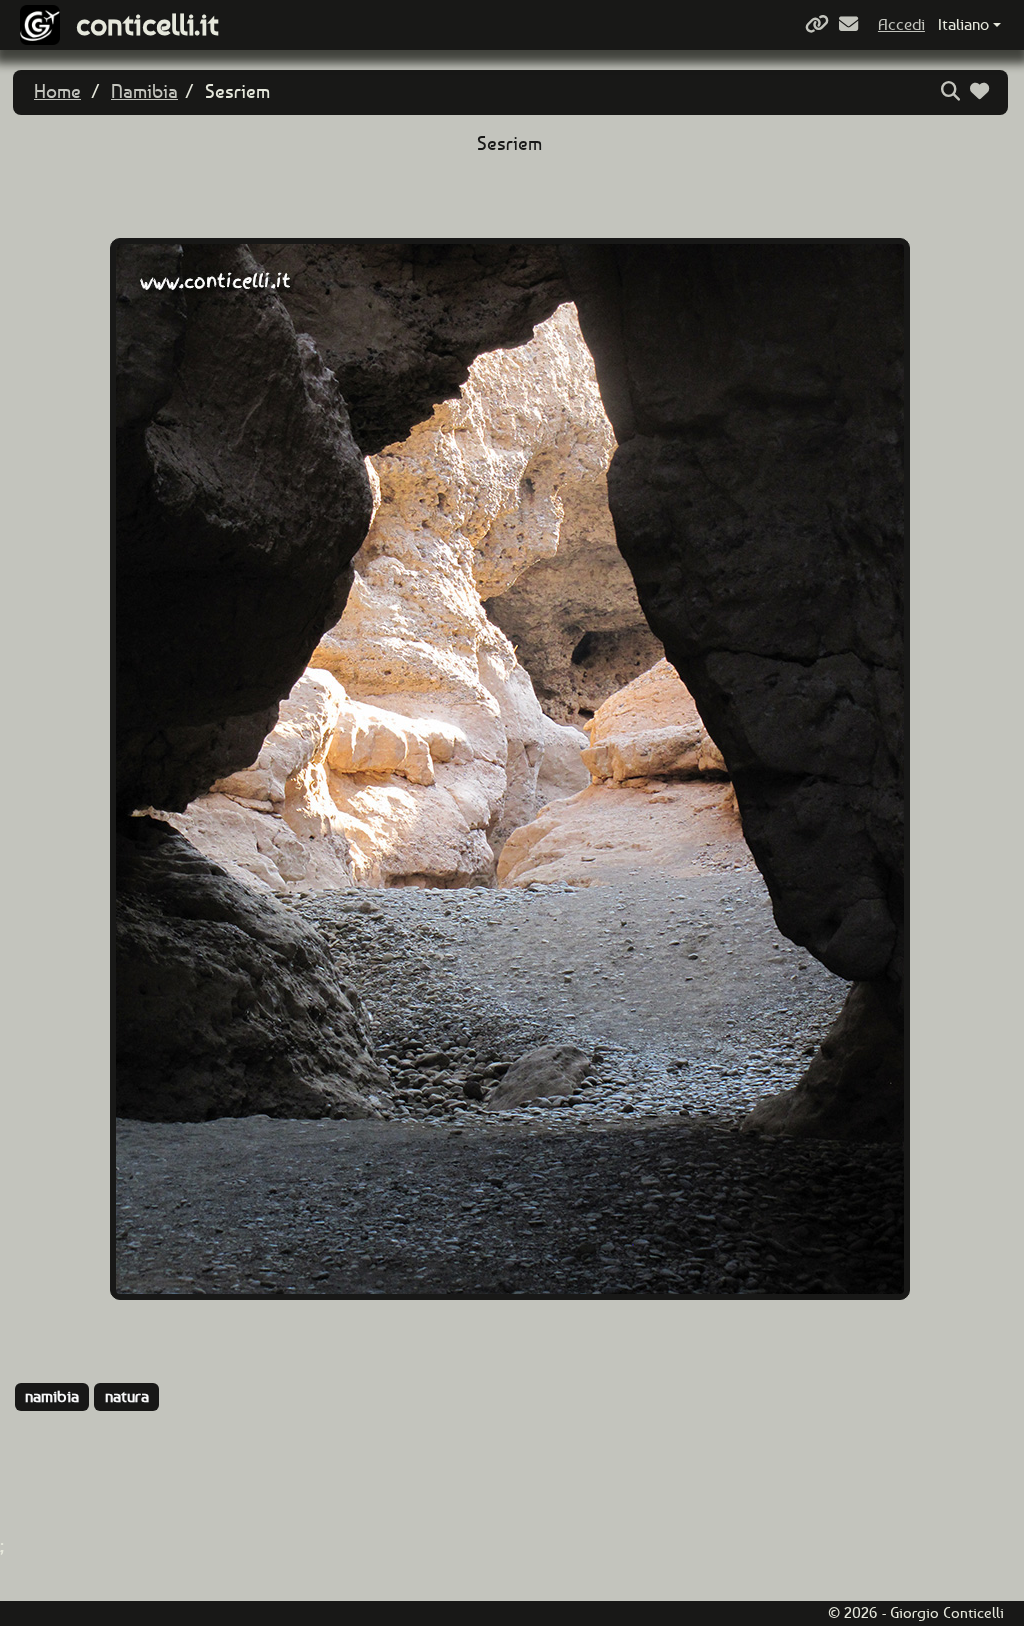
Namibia (144, 91)
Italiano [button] (963, 24)
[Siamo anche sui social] (819, 24)
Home (57, 91)
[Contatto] (851, 24)
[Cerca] (953, 91)
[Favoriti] (982, 91)
